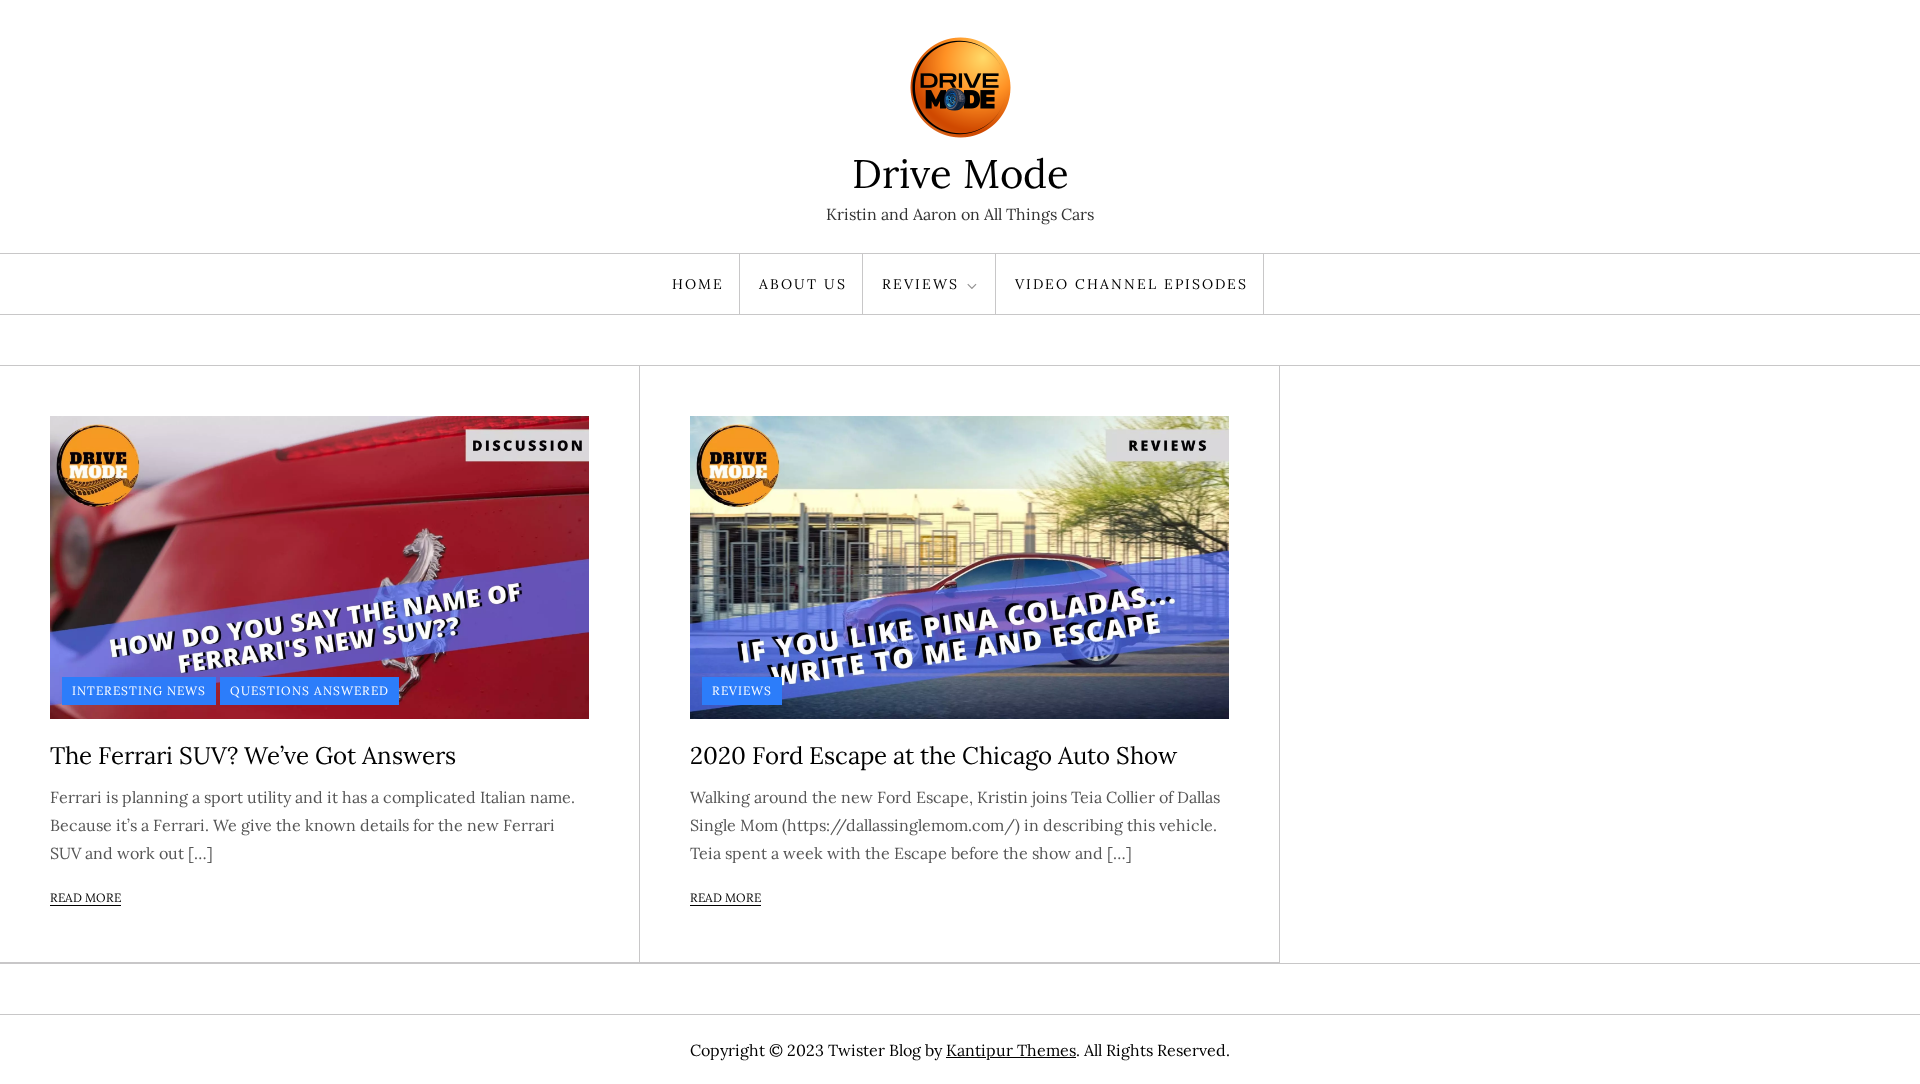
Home (698, 284)
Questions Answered (309, 690)
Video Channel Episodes (1131, 284)
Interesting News (139, 690)
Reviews (920, 284)
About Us (803, 284)
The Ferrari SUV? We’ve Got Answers (253, 755)
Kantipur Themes (1011, 1050)
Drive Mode (960, 173)
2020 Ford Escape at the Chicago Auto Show (933, 755)
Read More (85, 897)
